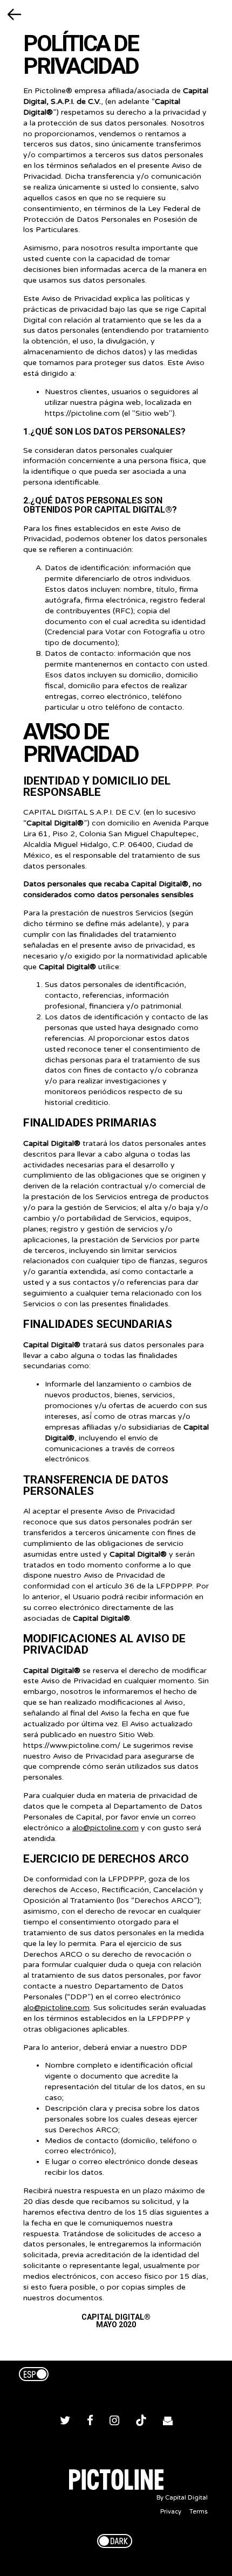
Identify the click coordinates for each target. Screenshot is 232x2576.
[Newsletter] (168, 2422)
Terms (199, 2512)
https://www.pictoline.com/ (72, 1745)
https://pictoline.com (82, 413)
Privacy (171, 2512)
